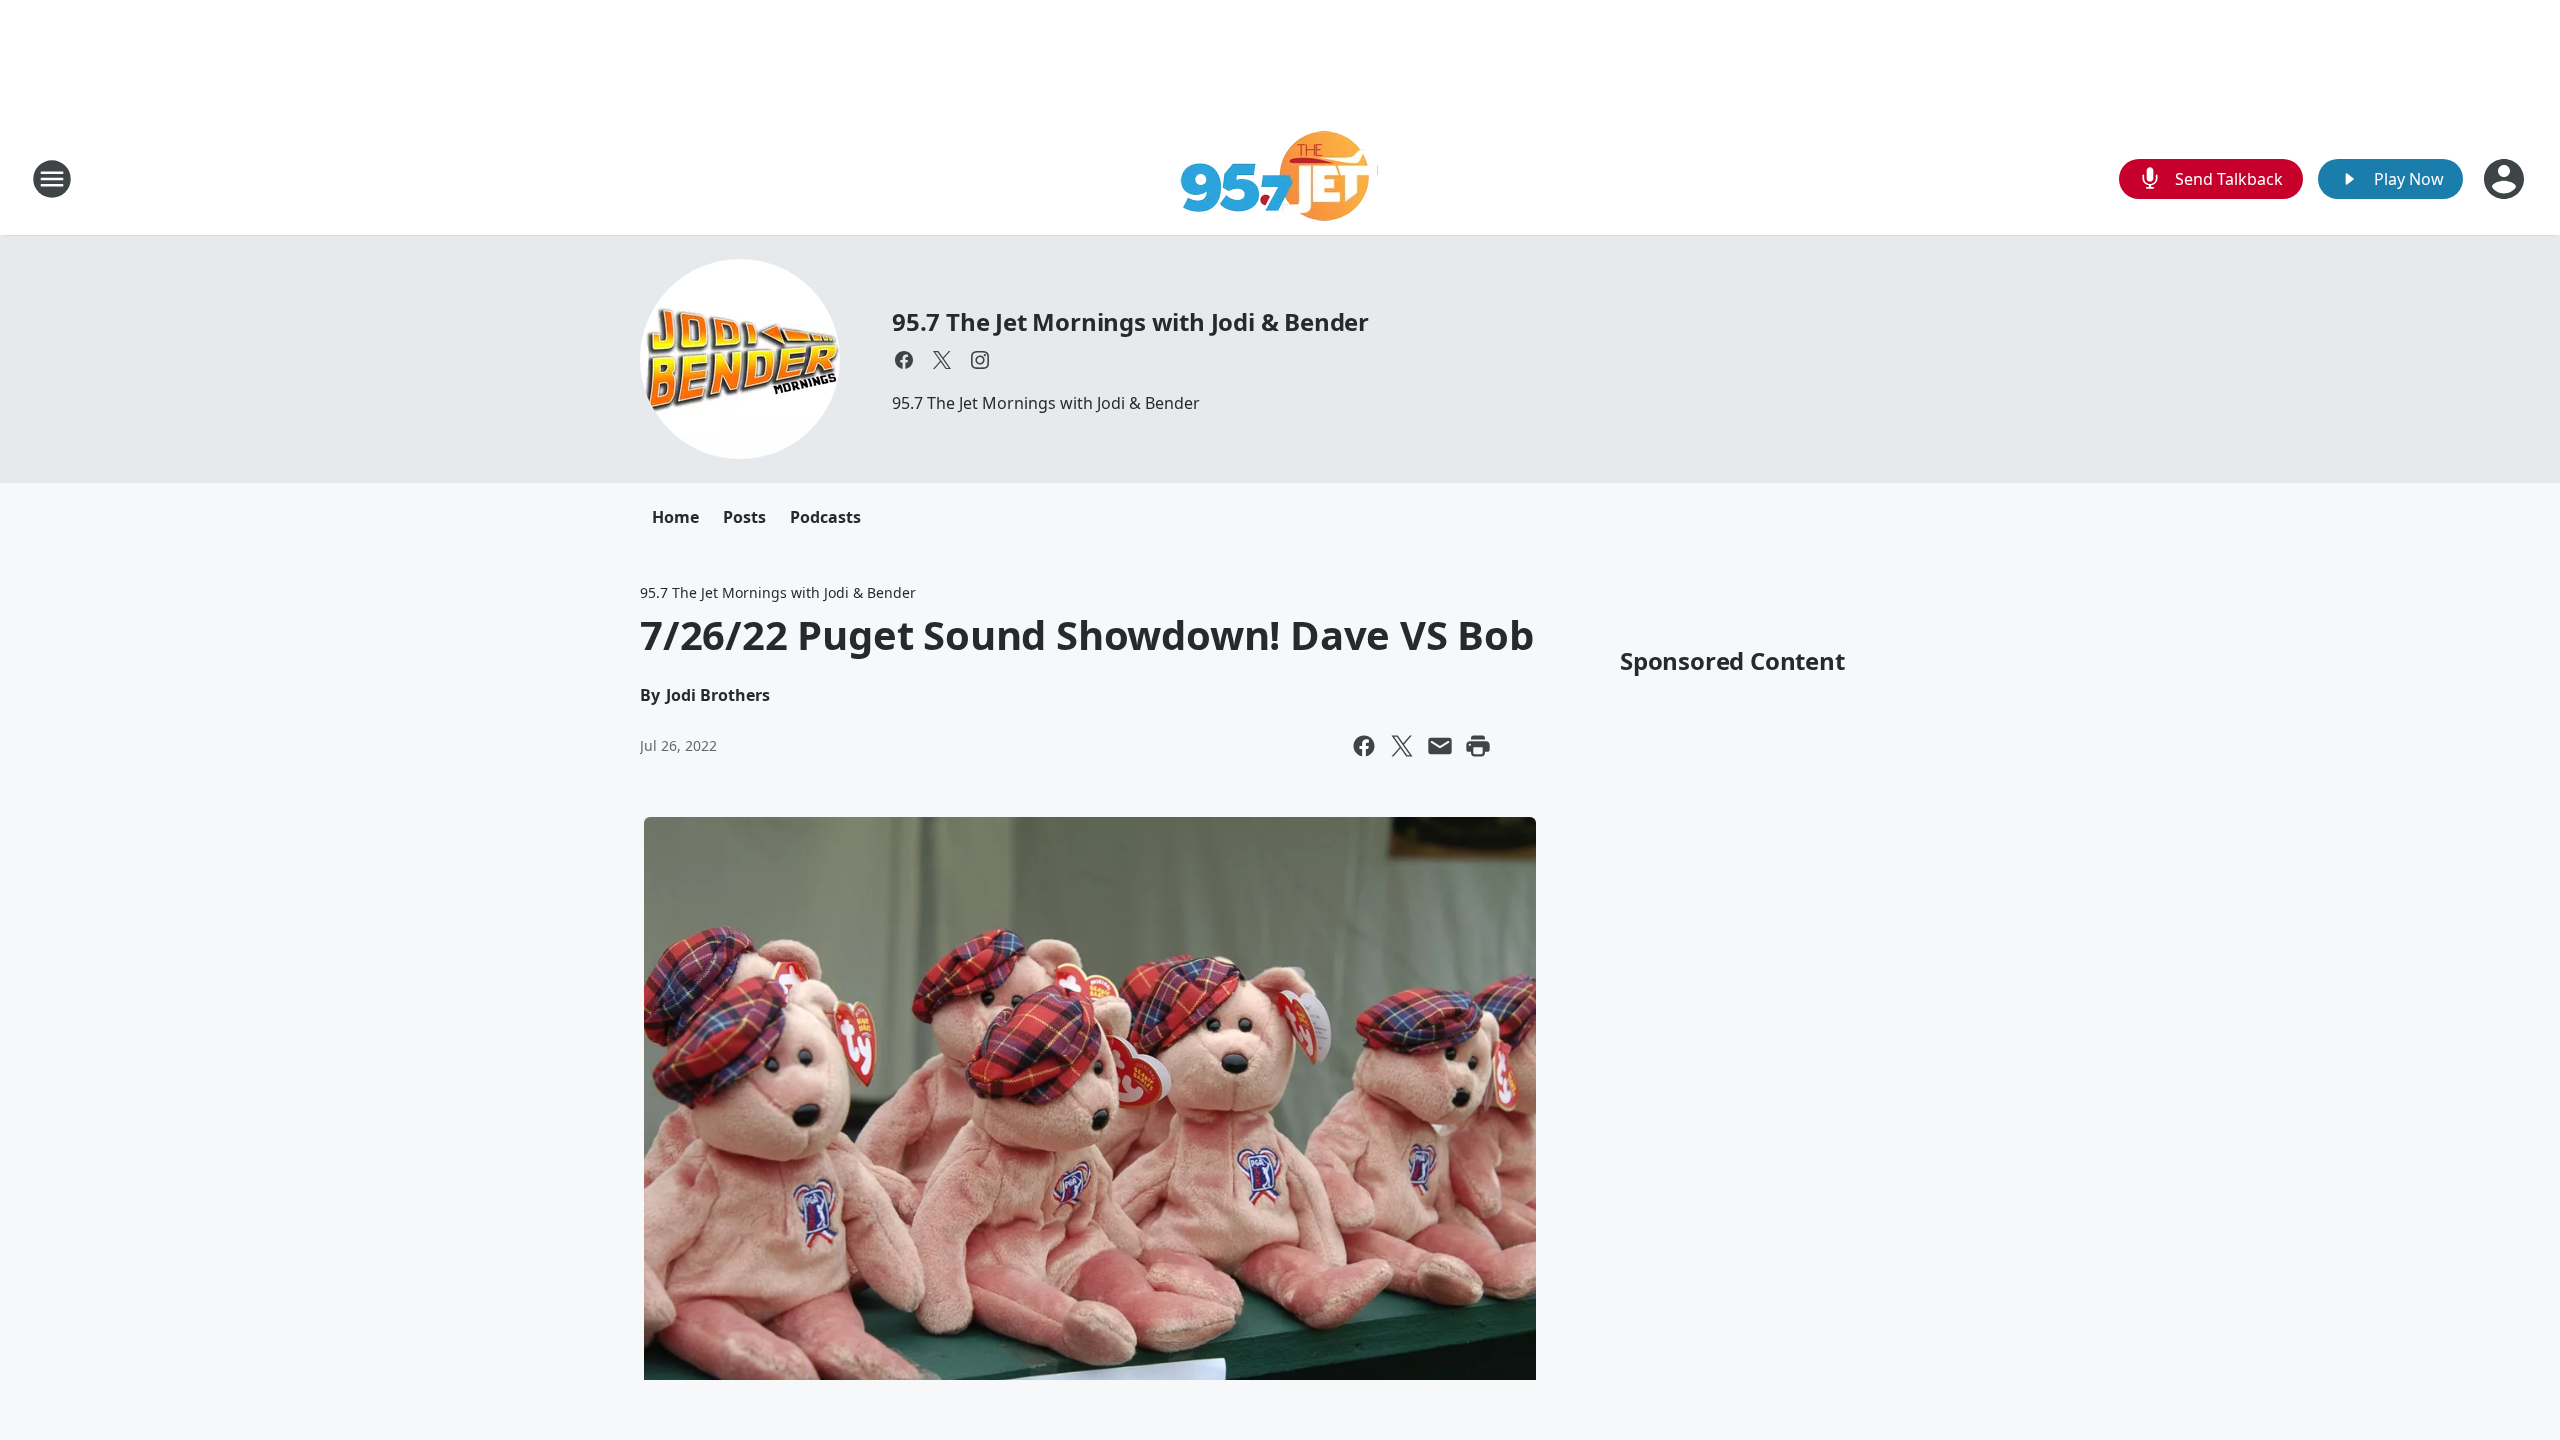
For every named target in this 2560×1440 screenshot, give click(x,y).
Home (675, 517)
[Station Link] (1280, 178)
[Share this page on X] (1402, 746)
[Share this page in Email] (1440, 746)
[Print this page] (1478, 746)
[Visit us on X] (942, 360)
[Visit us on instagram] (980, 360)
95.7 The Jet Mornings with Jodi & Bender (1130, 321)
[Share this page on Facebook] (1364, 746)
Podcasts (825, 517)
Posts (744, 517)
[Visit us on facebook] (904, 360)
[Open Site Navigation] (52, 179)
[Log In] (2506, 179)
